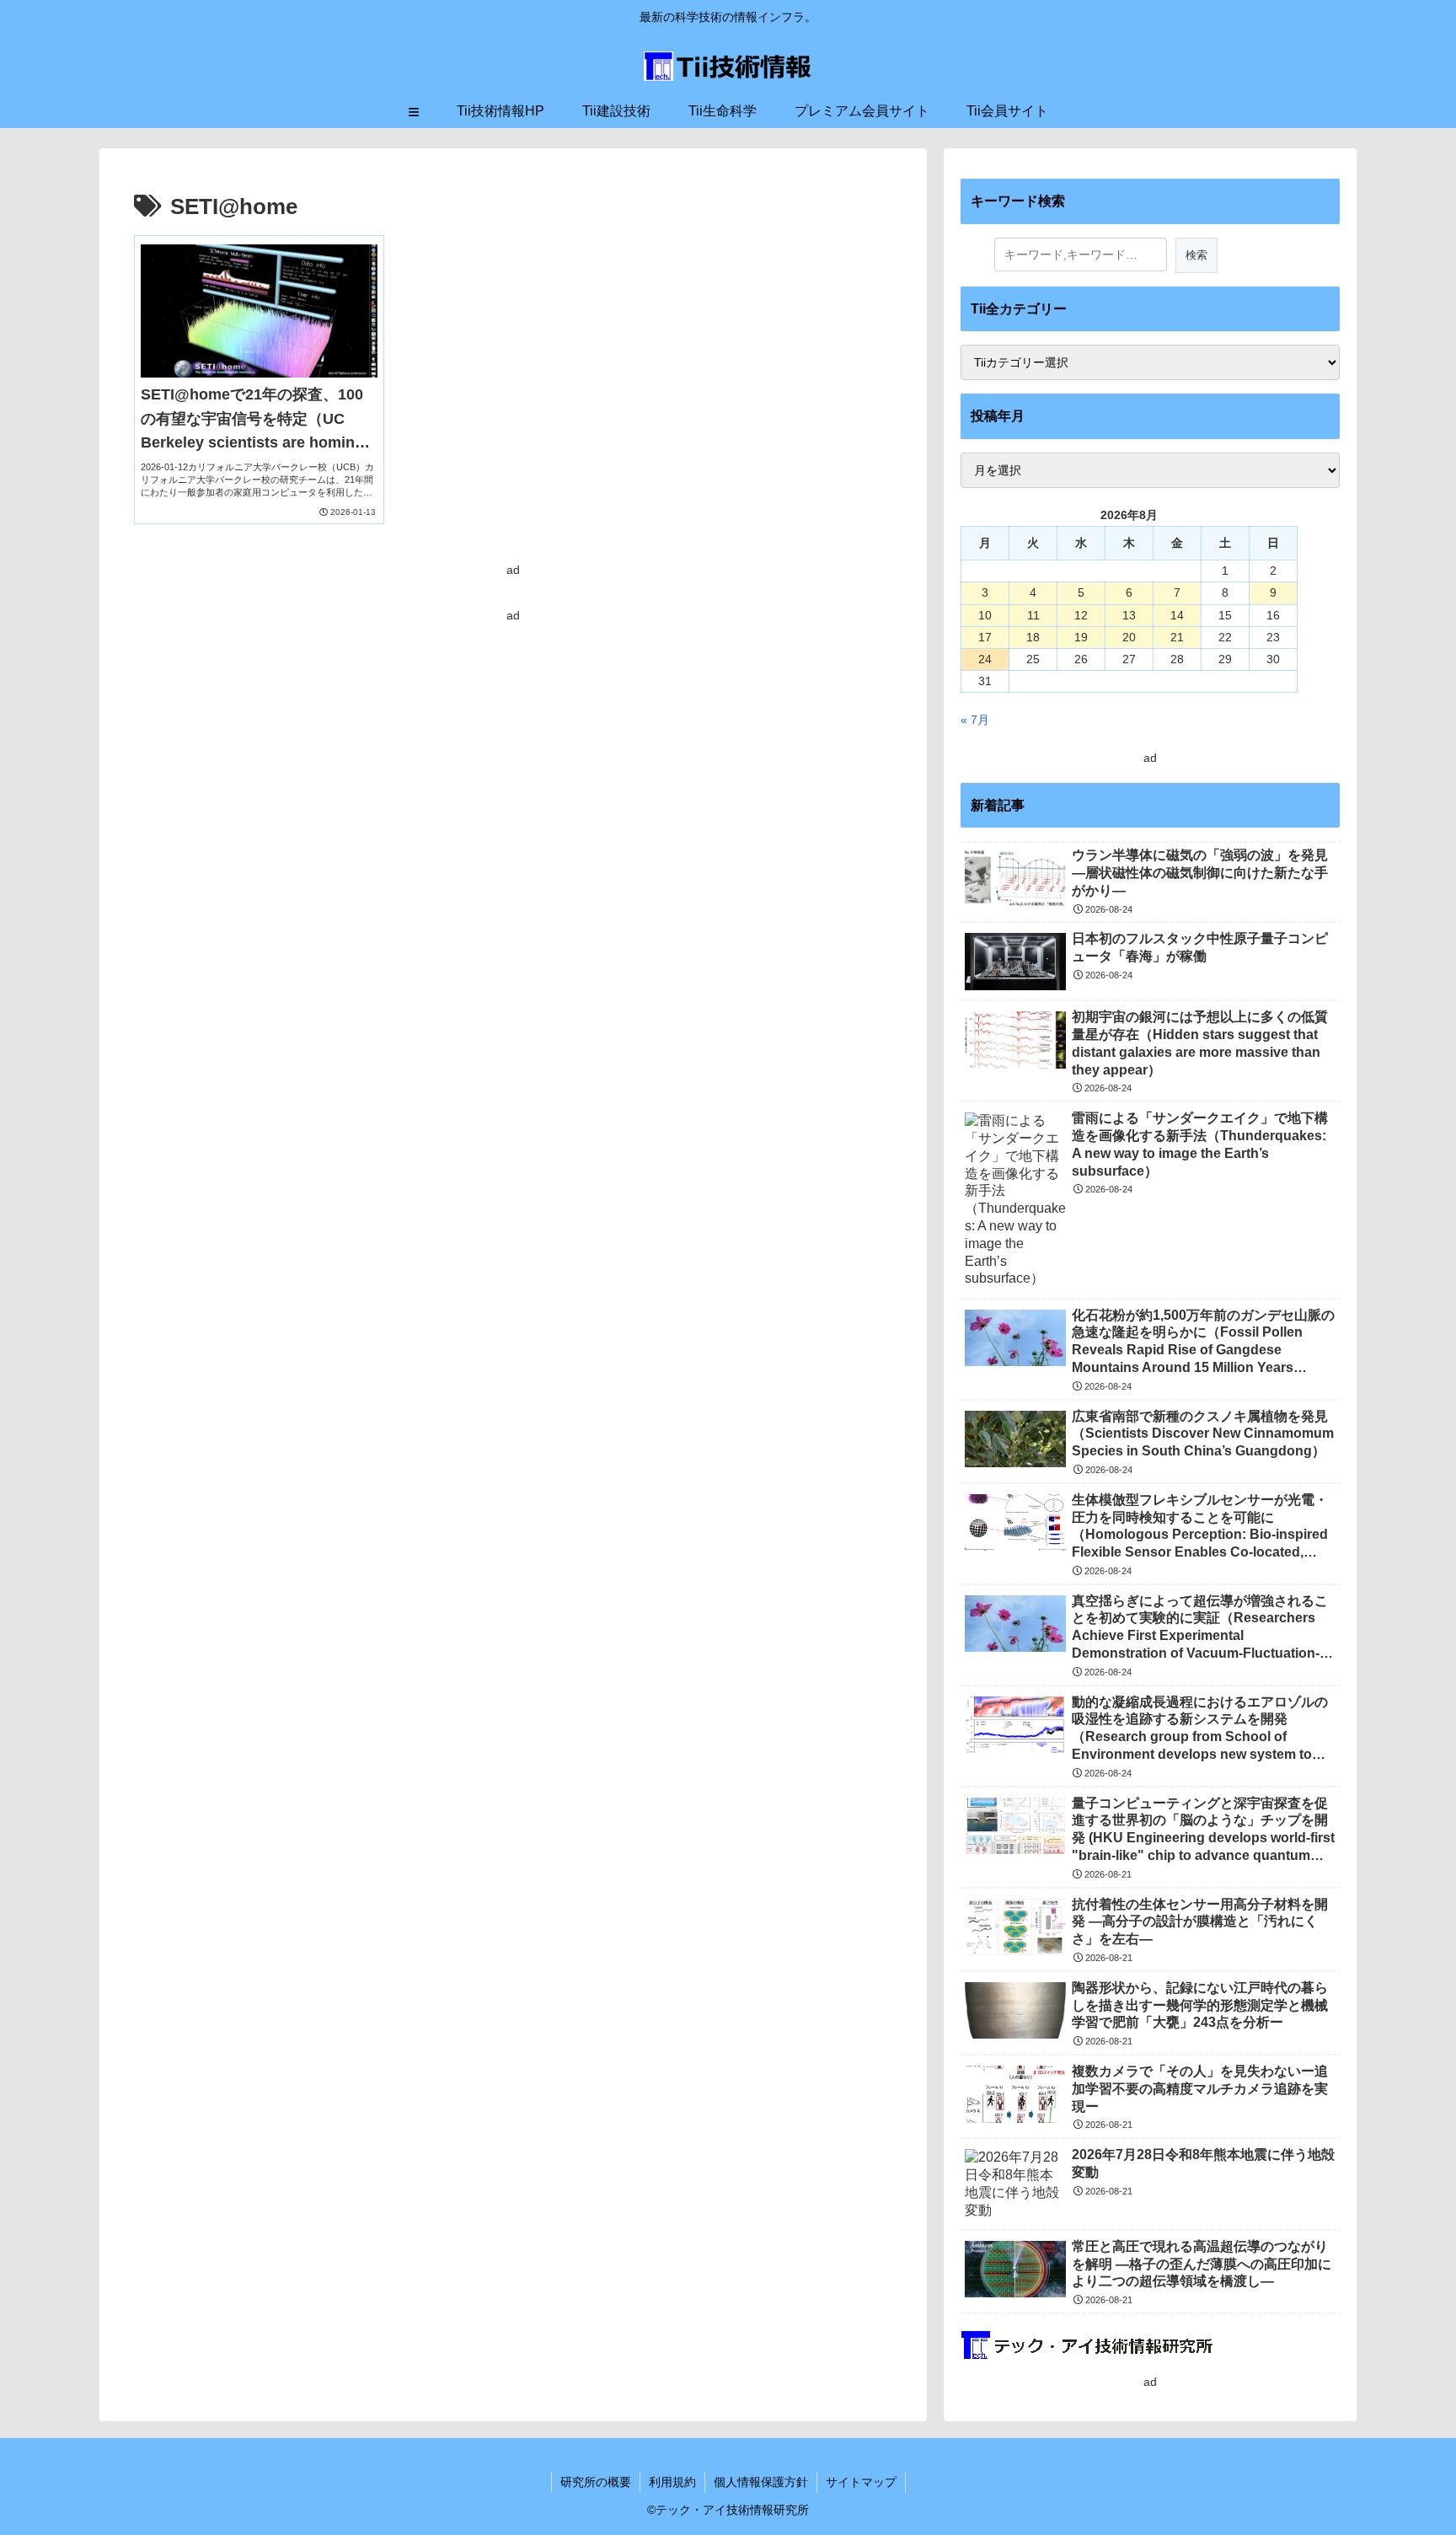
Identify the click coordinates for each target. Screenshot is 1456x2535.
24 (985, 659)
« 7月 (975, 720)
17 (985, 637)
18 (1033, 637)
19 (1081, 637)
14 (1177, 615)
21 (1177, 637)
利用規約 (672, 2482)
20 (1129, 637)
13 (1129, 615)
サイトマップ (861, 2482)
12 (1081, 615)
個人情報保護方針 (761, 2482)
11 (1033, 615)
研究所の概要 (596, 2482)
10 (985, 615)
